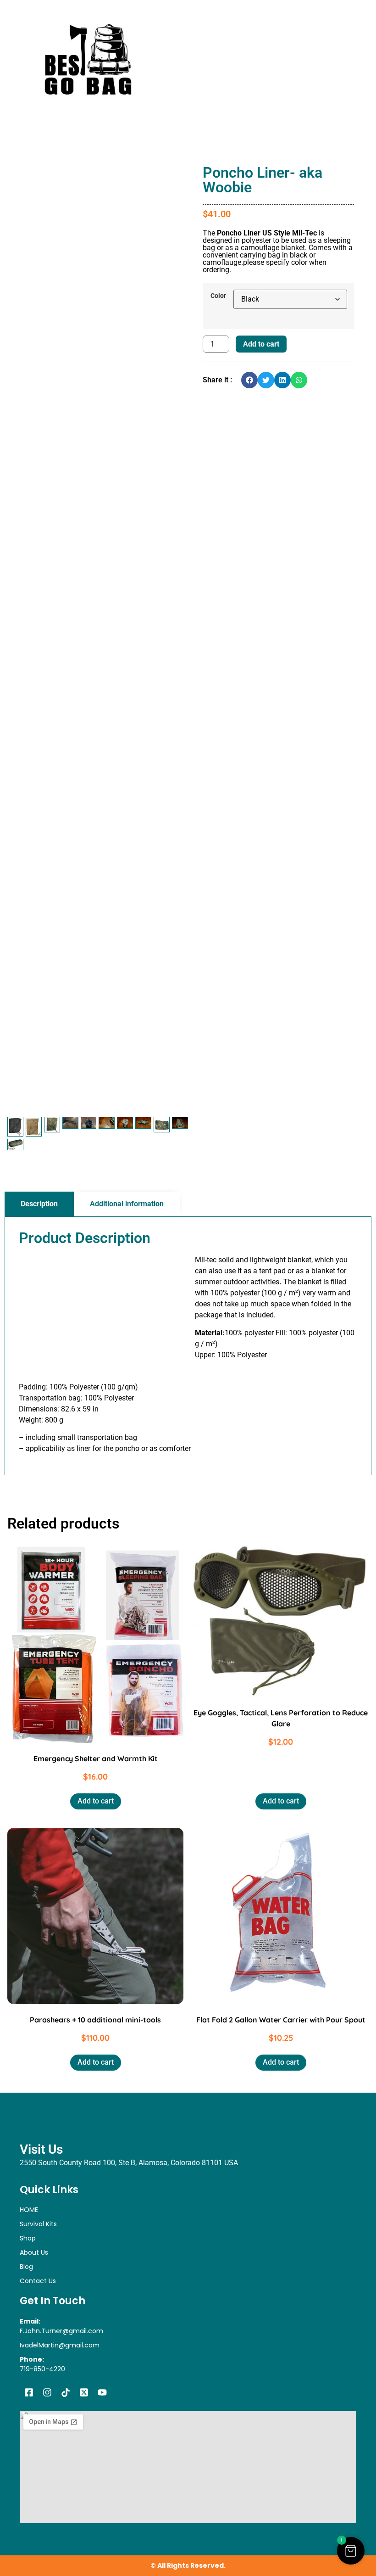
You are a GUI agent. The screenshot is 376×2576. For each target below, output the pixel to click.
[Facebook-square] (29, 2392)
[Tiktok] (66, 2392)
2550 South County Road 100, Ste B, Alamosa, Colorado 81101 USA (129, 2163)
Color (218, 296)
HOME (29, 2210)
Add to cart (261, 344)
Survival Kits (38, 2224)
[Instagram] (47, 2392)
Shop (28, 2238)
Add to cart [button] (96, 1801)
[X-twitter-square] (84, 2392)
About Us (34, 2252)
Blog (26, 2267)
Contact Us (38, 2281)
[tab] (39, 1204)
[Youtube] (102, 2392)
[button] (249, 380)
